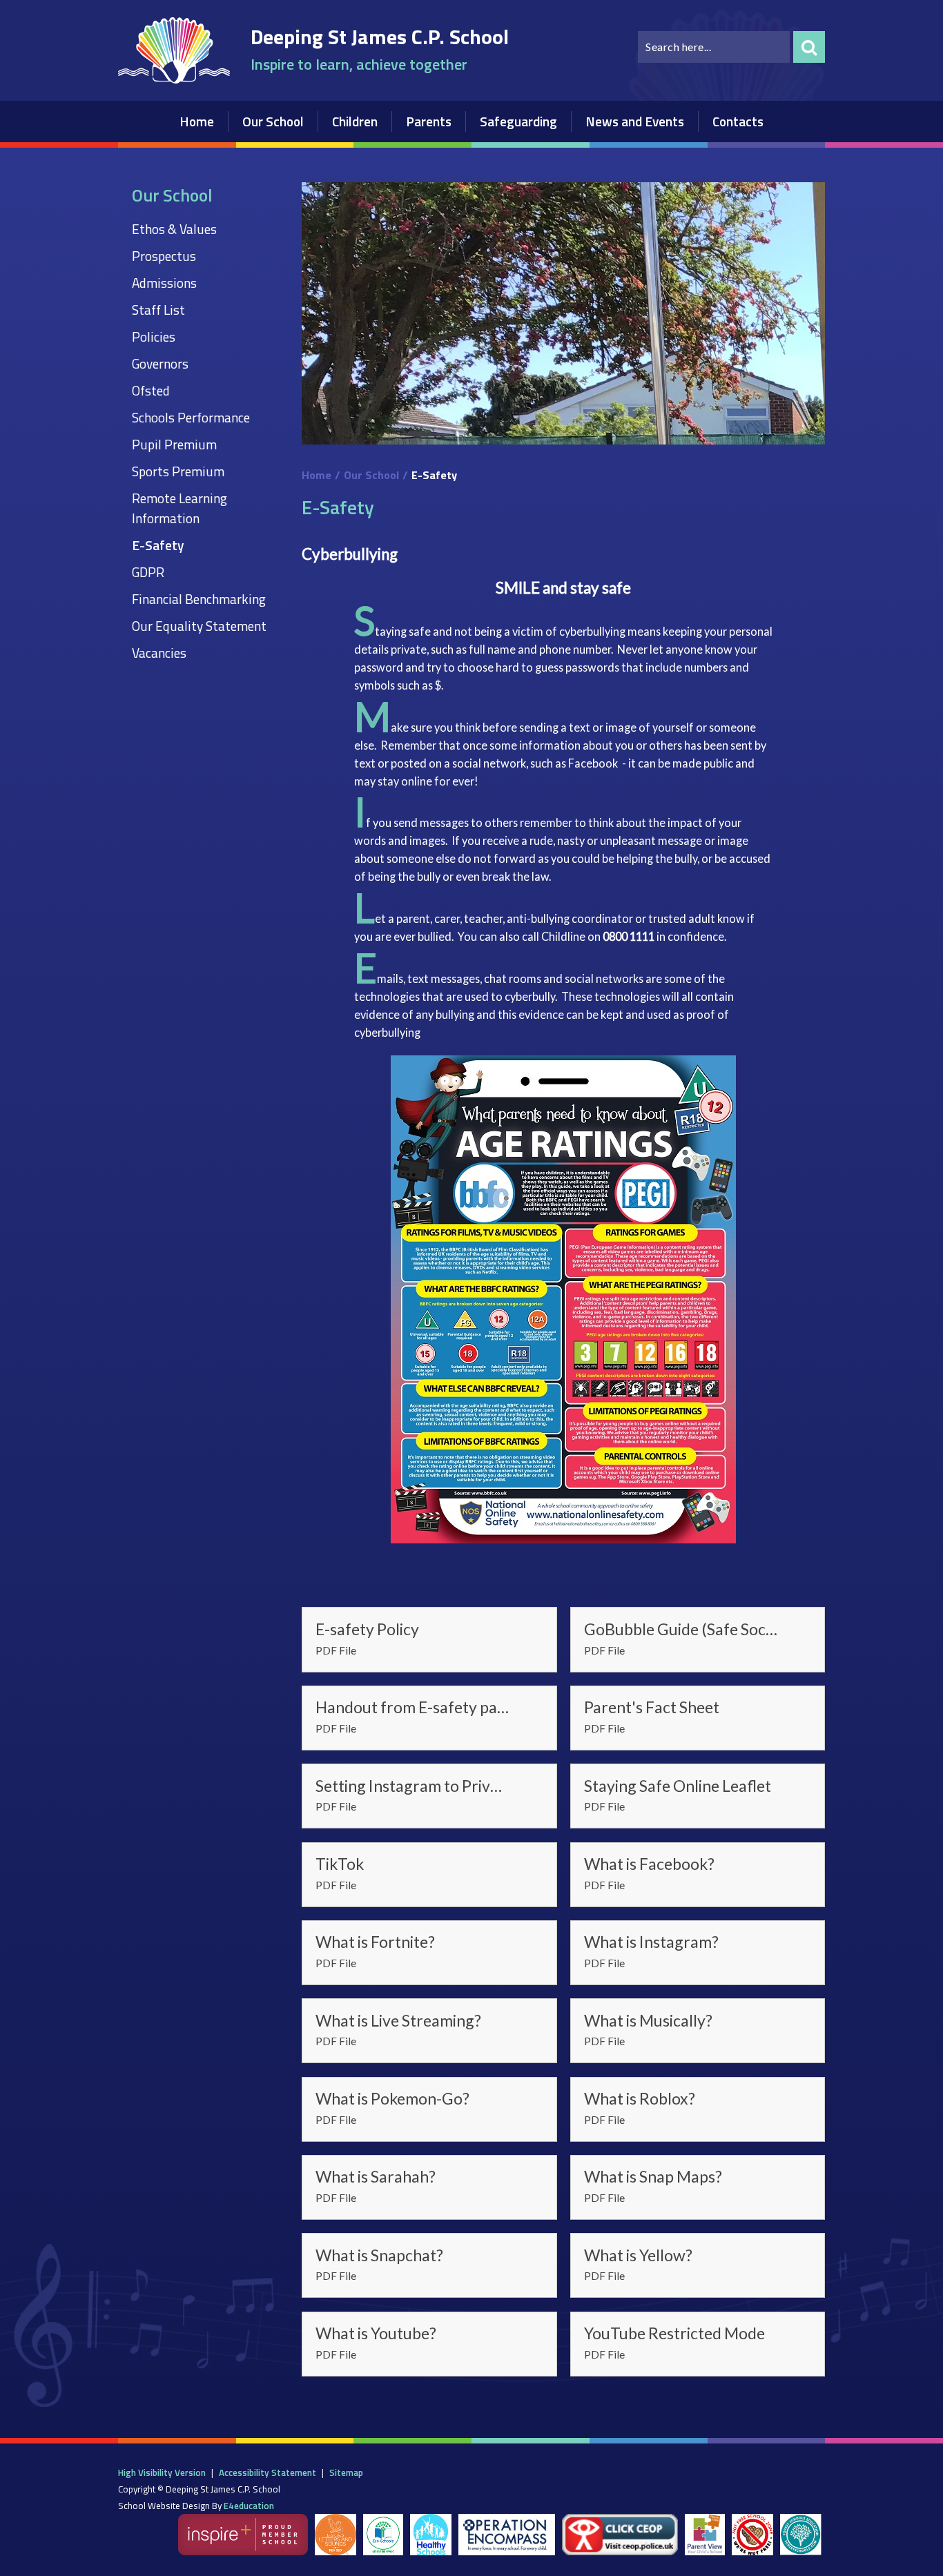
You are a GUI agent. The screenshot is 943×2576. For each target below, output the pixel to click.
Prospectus (164, 256)
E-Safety (158, 545)
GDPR (148, 572)
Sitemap (346, 2472)
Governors (160, 363)
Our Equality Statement (199, 626)
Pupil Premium (174, 444)
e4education (249, 2506)
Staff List (158, 310)
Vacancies (159, 653)
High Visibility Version (162, 2472)
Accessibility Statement (268, 2472)
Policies (154, 336)
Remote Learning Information (179, 508)
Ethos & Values (174, 229)
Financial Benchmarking (199, 599)
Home (317, 475)
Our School (371, 475)
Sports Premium (178, 471)
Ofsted (151, 390)
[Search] (809, 47)
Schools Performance (191, 417)
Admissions (164, 283)
